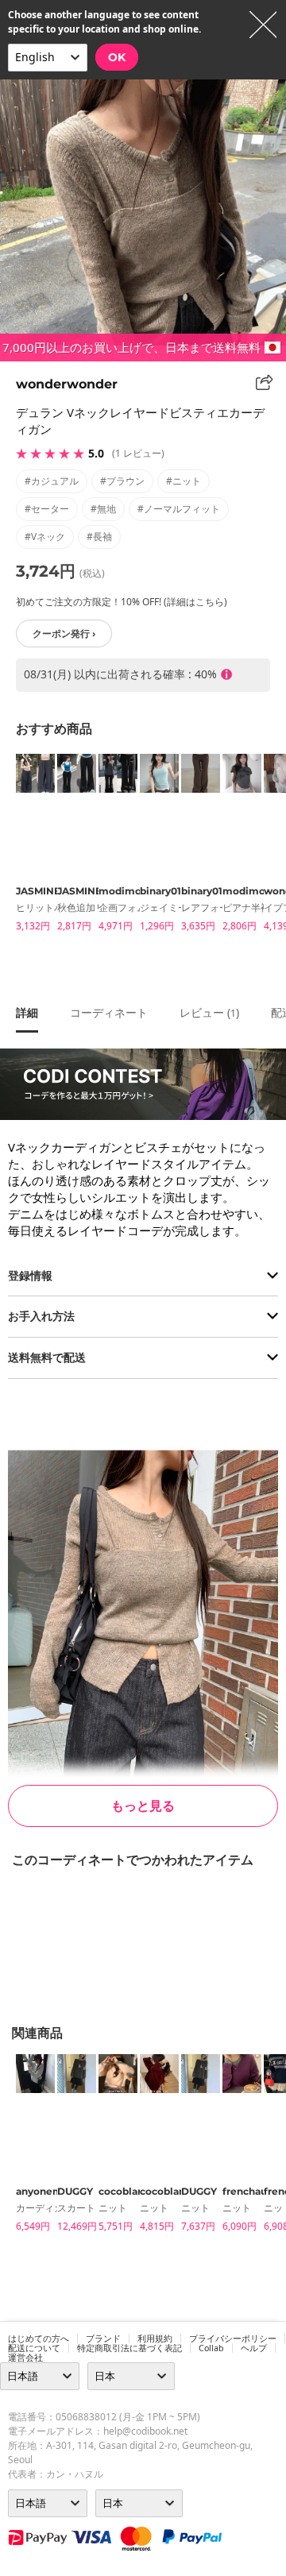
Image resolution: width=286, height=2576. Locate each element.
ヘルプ (254, 2348)
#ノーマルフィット (179, 509)
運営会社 (25, 2358)
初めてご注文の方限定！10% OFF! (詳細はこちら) (122, 602)
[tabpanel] (29, 846)
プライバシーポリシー (233, 2338)
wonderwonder (67, 384)
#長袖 (99, 537)
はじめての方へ (39, 2338)
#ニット (184, 481)
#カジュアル (52, 481)
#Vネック (45, 537)
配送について (34, 2348)
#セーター (47, 509)
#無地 (103, 509)
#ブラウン (122, 481)
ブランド (103, 2338)
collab (211, 2348)
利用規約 (155, 2338)
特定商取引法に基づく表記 (129, 2348)
